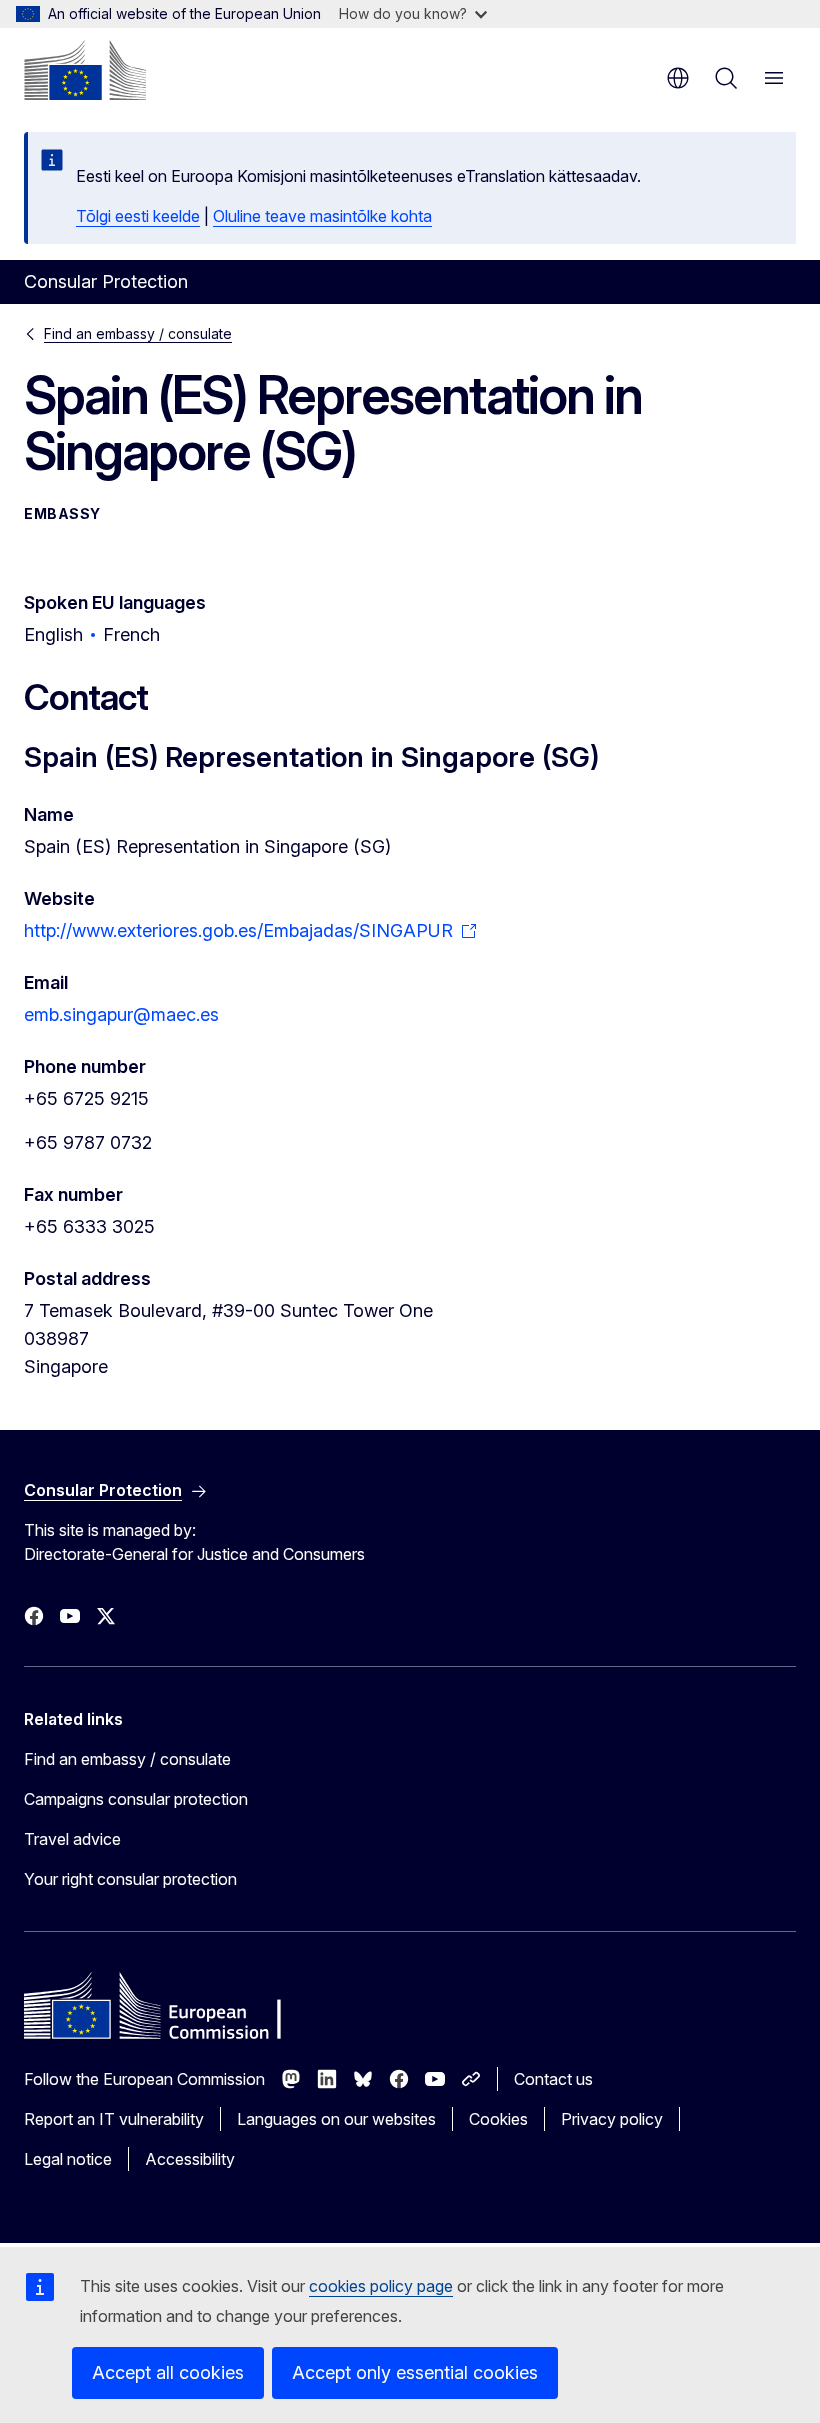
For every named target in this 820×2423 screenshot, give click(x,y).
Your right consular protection (130, 1879)
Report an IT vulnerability (114, 2119)
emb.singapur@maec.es (121, 1014)
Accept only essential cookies (415, 2372)
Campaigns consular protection (136, 1799)
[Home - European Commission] (85, 70)
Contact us (553, 2079)
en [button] (678, 78)
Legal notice (68, 2159)
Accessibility (190, 2159)
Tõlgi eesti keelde (138, 216)
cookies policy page (381, 2286)
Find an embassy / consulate (138, 333)
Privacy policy (612, 2119)
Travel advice (72, 1839)
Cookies (498, 2119)
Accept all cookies (168, 2372)
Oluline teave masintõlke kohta (322, 216)
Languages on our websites (336, 2119)
